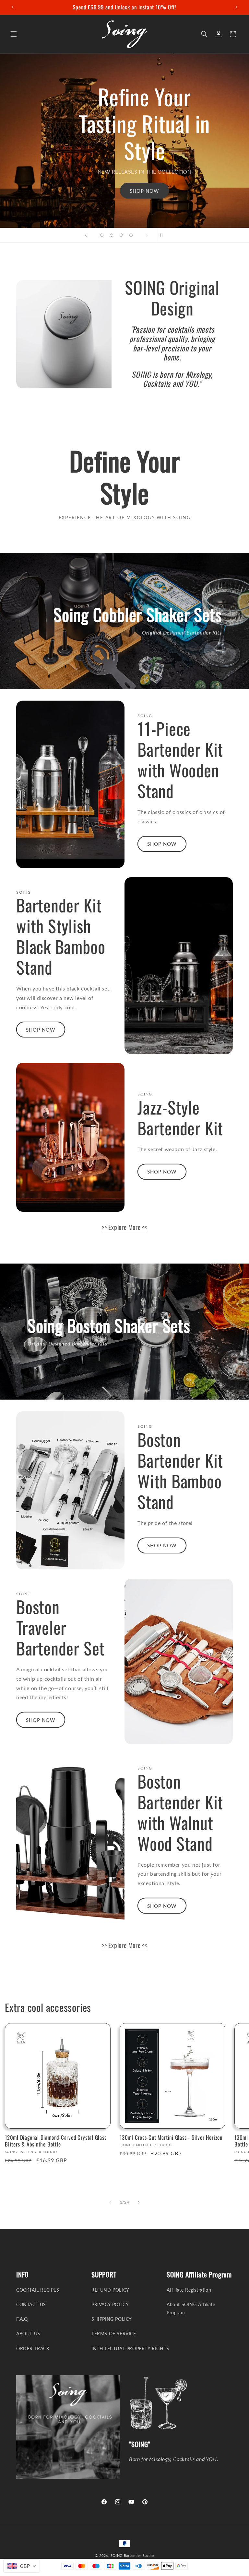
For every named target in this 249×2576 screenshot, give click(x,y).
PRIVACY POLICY (110, 2304)
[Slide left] (110, 2202)
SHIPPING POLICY (112, 2319)
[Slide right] (139, 2202)
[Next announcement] (236, 7)
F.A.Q (22, 2319)
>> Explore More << (124, 1227)
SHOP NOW (144, 191)
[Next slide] (147, 235)
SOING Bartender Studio (132, 2555)
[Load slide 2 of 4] (112, 235)
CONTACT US (31, 2304)
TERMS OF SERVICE (114, 2334)
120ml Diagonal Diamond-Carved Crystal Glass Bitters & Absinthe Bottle (56, 2141)
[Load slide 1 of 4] (102, 235)
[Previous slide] (86, 235)
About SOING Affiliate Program (191, 2308)
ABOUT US (28, 2334)
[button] (14, 34)
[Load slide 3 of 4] (121, 235)
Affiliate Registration (189, 2290)
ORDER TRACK (33, 2348)
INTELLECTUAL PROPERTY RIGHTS (130, 2348)
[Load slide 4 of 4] (131, 235)
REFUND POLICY (110, 2290)
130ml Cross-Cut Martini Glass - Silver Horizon (171, 2138)
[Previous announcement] (13, 7)
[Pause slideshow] (163, 235)
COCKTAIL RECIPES (38, 2290)
